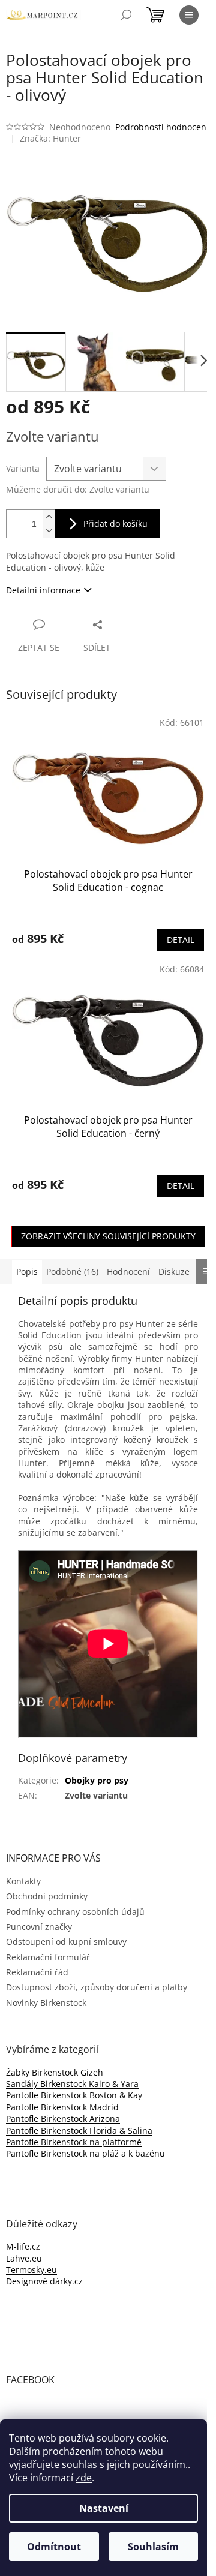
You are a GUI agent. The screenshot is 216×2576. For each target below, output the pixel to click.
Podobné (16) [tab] (72, 1272)
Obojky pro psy (97, 1780)
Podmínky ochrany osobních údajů (75, 1912)
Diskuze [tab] (174, 1272)
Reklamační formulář (48, 1957)
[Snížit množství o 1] (49, 531)
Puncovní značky (39, 1927)
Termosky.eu (31, 2270)
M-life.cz (23, 2246)
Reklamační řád (37, 1972)
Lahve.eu (24, 2258)
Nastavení (104, 2508)
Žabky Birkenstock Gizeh (55, 2072)
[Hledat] (126, 15)
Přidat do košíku (115, 523)
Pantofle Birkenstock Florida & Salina (79, 2131)
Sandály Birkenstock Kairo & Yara (72, 2084)
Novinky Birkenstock (46, 2003)
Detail (181, 940)
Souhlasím (153, 2547)
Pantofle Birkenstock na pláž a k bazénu (85, 2153)
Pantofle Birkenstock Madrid (62, 2107)
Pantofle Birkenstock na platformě (74, 2142)
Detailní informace (43, 590)
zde (84, 2478)
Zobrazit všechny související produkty (108, 1236)
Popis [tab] (27, 1272)
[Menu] (189, 15)
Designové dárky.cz (44, 2281)
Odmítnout (54, 2547)
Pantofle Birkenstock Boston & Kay (74, 2095)
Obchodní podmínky (47, 1896)
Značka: (50, 138)
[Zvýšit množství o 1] (49, 517)
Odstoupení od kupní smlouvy (66, 1942)
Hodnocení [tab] (128, 1272)
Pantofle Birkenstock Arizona (63, 2119)
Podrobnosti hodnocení (162, 127)
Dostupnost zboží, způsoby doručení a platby (97, 1987)
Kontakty (23, 1881)
